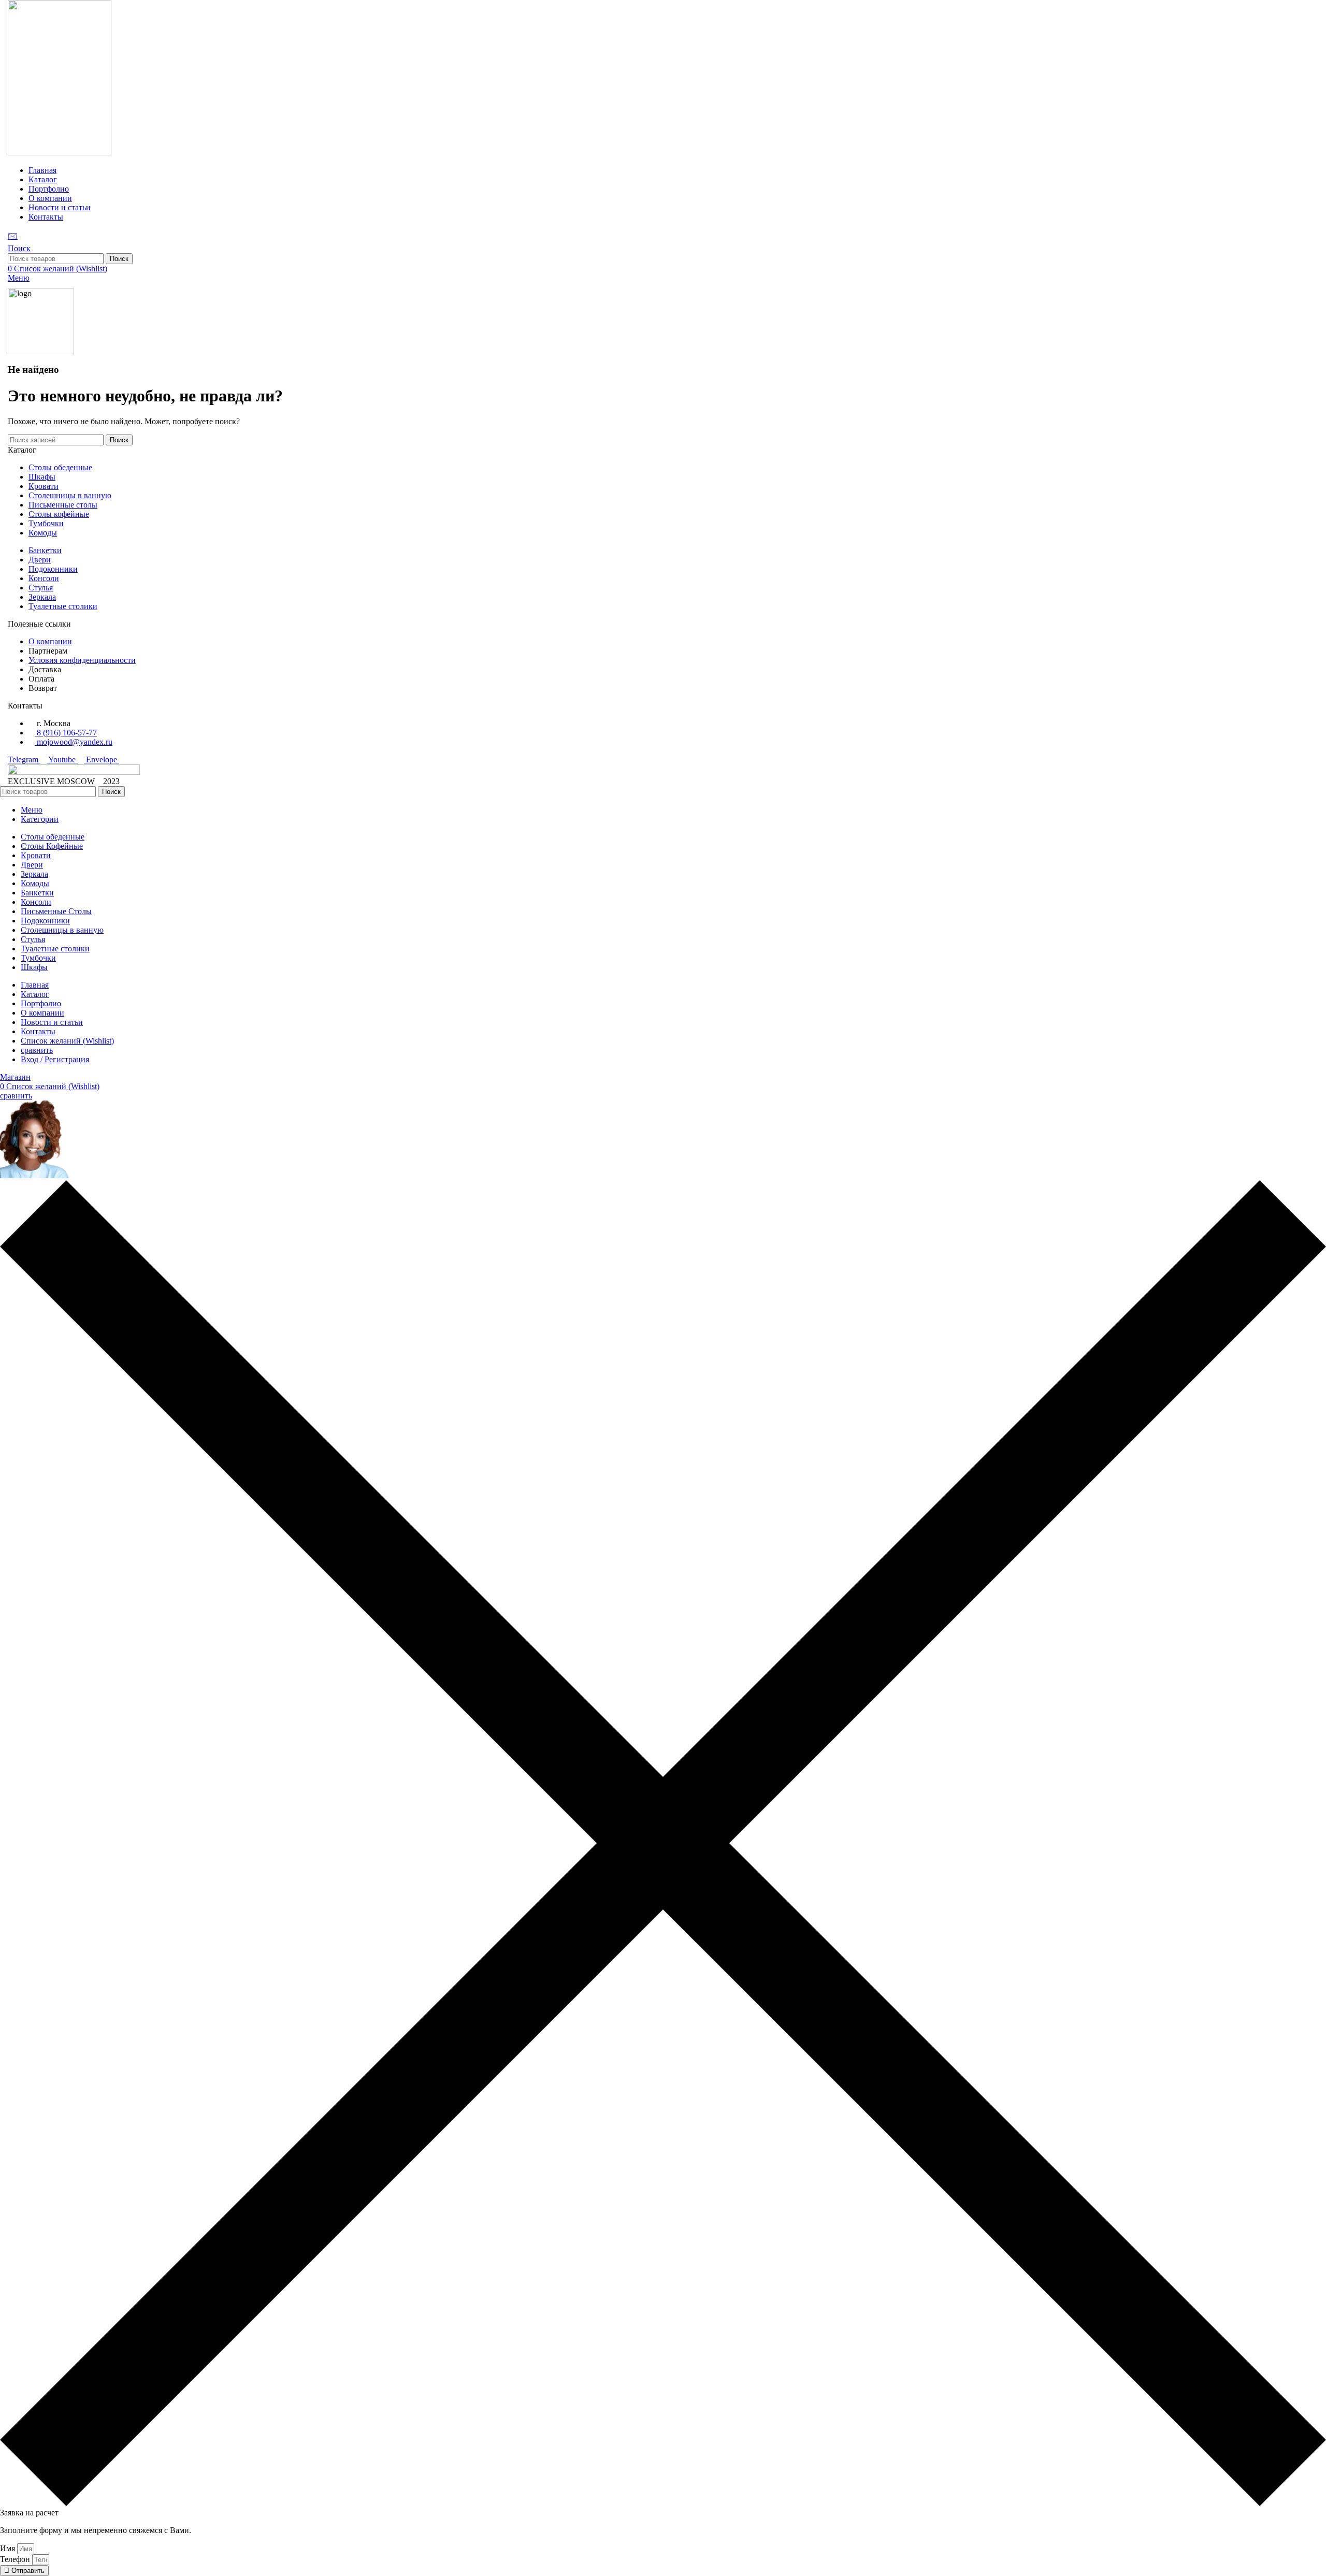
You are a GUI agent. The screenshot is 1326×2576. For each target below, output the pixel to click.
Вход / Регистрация (55, 1059)
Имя (9, 2548)
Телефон (16, 2559)
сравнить (37, 1050)
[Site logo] (60, 153)
